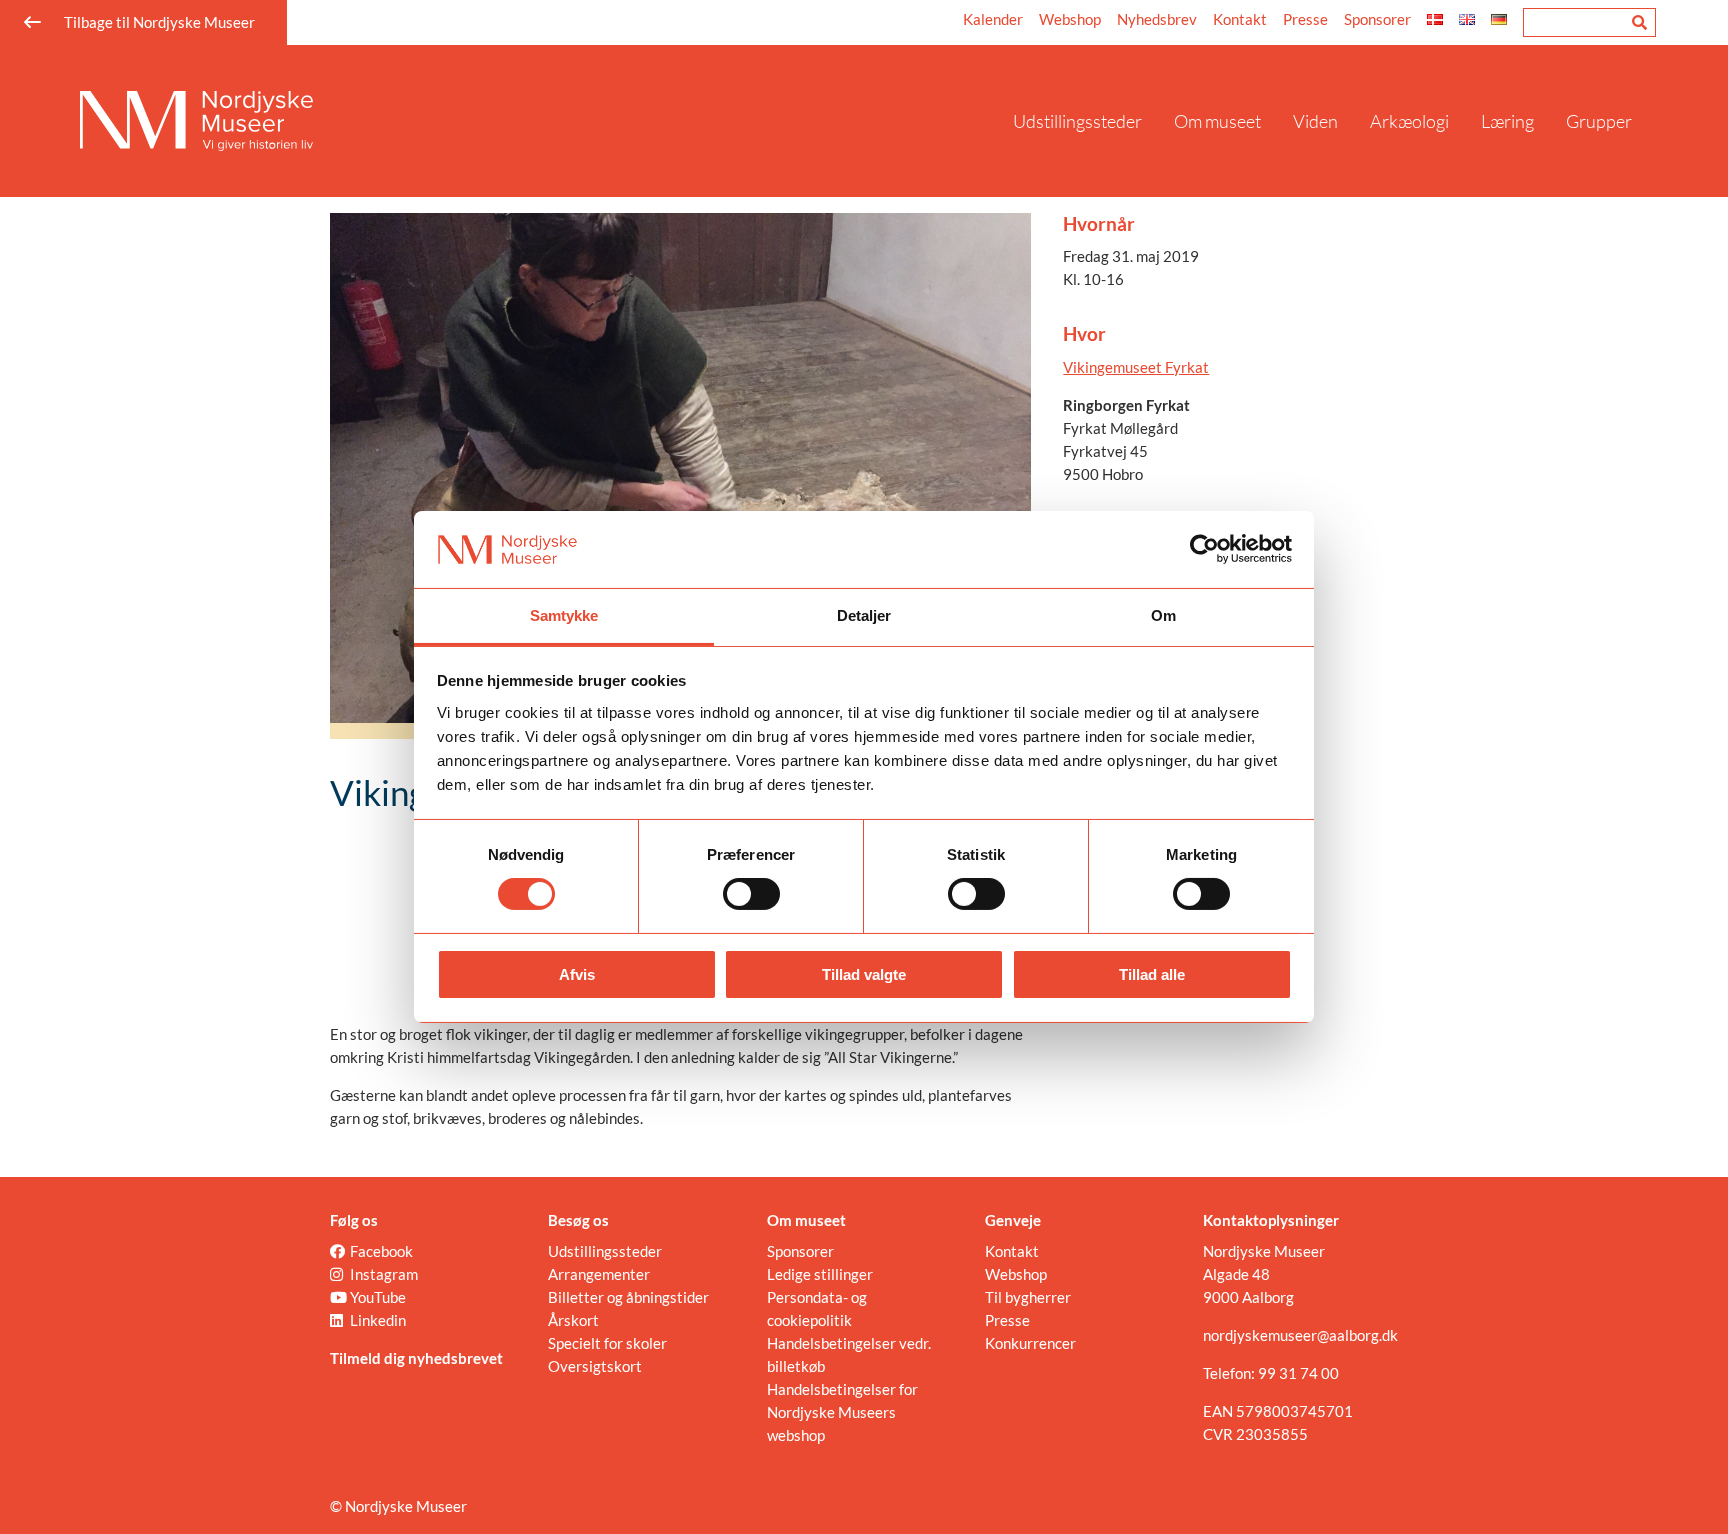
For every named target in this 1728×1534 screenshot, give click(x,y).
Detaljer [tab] (864, 615)
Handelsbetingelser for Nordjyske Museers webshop (842, 1412)
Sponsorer (1377, 19)
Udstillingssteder (1077, 121)
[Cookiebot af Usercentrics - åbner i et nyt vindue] (1204, 549)
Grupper (1599, 121)
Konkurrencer (1030, 1343)
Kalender (993, 19)
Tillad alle (1152, 974)
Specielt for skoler (607, 1343)
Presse (1305, 19)
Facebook (381, 1251)
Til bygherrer (1028, 1297)
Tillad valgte (864, 974)
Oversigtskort (595, 1366)
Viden (1315, 121)
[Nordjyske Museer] (538, 121)
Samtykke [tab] (564, 615)
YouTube (378, 1297)
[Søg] (1639, 22)
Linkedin (378, 1320)
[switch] (751, 894)
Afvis (577, 974)
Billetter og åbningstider (628, 1297)
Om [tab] (1163, 615)
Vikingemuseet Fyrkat (1136, 367)
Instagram (384, 1274)
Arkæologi (1409, 121)
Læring (1507, 121)
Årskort (573, 1320)
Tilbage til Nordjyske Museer (159, 22)
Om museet (1217, 121)
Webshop (1070, 19)
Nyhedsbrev (1157, 19)
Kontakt (1240, 19)
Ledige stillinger (820, 1274)
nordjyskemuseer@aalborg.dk (1300, 1335)
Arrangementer (599, 1274)
